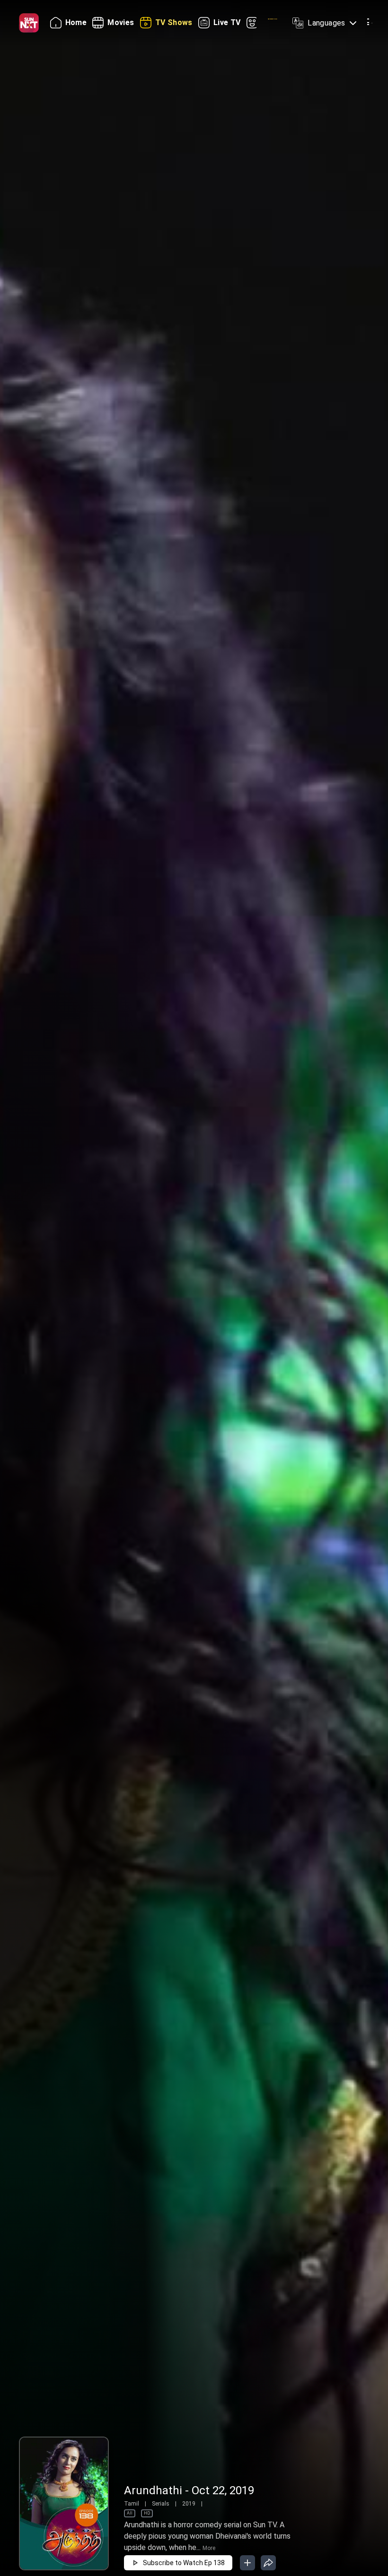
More (209, 2548)
